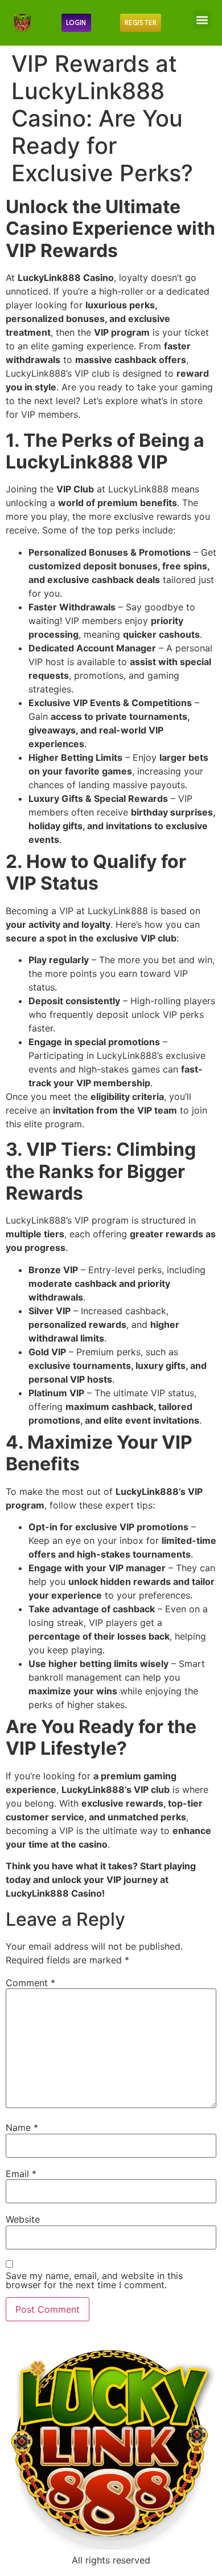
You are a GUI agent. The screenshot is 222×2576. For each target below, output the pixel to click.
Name (22, 2127)
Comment (30, 1983)
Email (21, 2174)
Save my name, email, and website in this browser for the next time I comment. (94, 2280)
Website (23, 2219)
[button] (202, 20)
